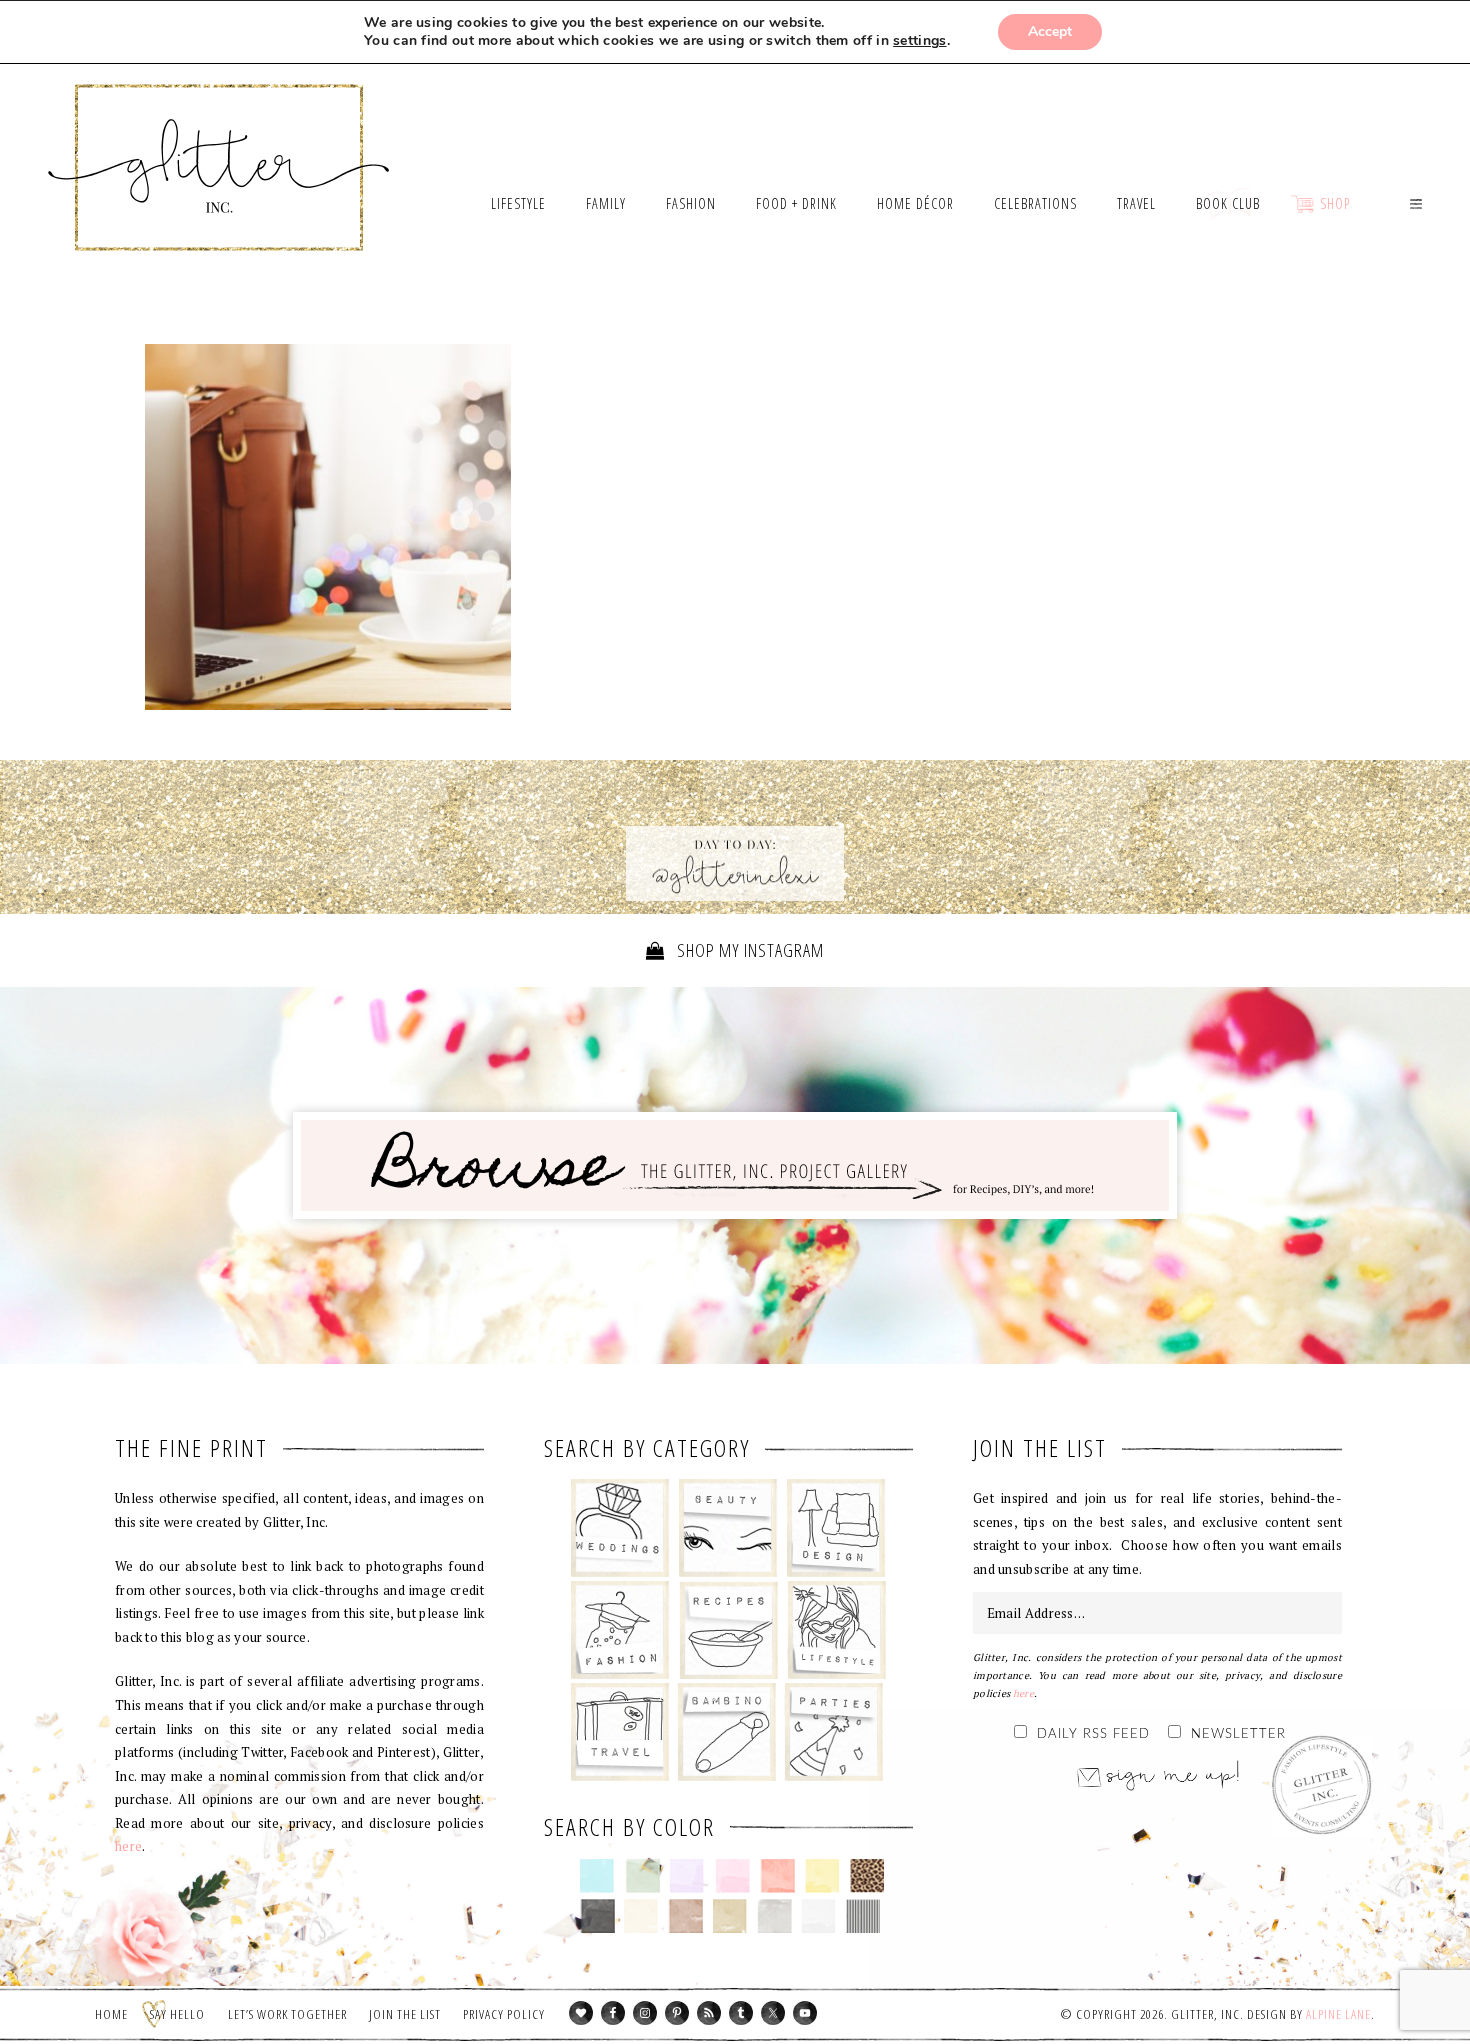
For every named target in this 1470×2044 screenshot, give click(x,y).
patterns (863, 1916)
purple (687, 1876)
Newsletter (1238, 1734)
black (597, 1916)
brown (685, 1916)
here (128, 1846)
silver (774, 1916)
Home (111, 2014)
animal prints (867, 1876)
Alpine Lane (1338, 2014)
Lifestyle (836, 1630)
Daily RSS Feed (1093, 1734)
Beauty (728, 1528)
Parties (833, 1732)
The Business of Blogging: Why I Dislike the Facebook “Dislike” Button (328, 527)
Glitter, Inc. (219, 143)
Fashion (620, 1630)
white (818, 1916)
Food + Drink (728, 1630)
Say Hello (177, 2014)
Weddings (620, 1528)
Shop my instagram (748, 950)
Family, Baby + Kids (726, 1732)
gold (730, 1916)
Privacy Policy (504, 2014)
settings (919, 41)
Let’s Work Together (287, 2014)
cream (641, 1916)
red (777, 1876)
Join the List (405, 2014)
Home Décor (836, 1528)
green (642, 1876)
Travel (620, 1732)
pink (732, 1876)
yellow (822, 1876)
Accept (1050, 31)
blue (597, 1876)
